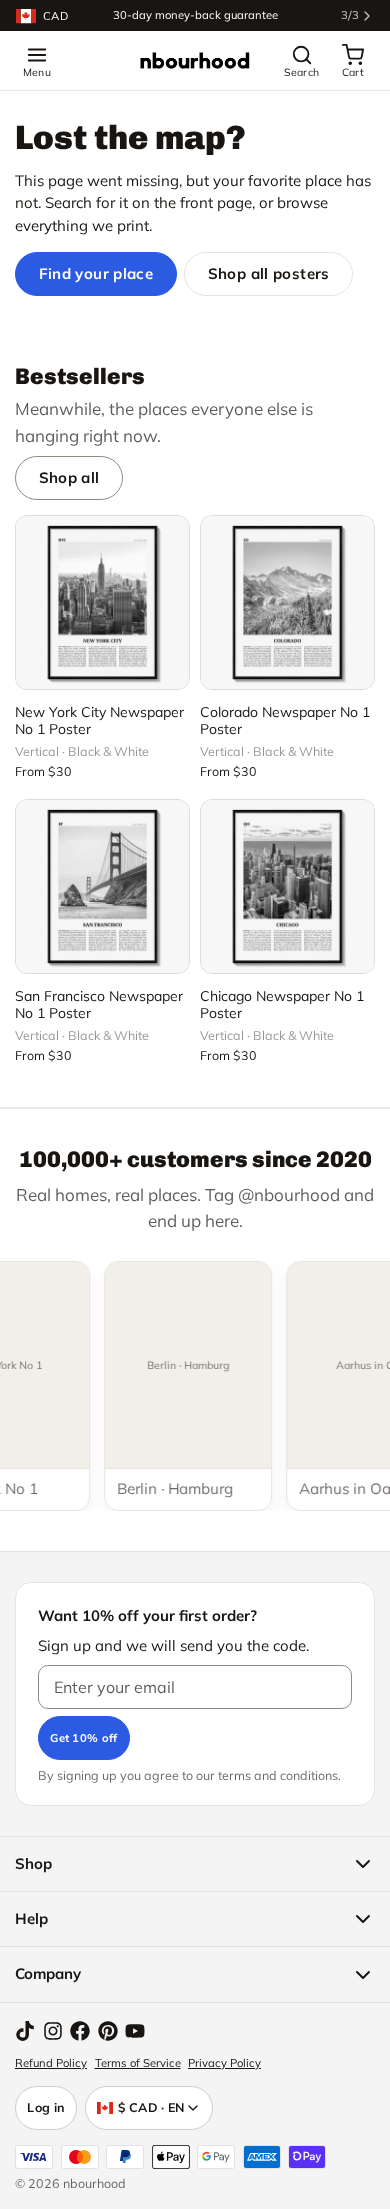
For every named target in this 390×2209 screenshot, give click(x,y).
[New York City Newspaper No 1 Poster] (102, 602)
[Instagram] (53, 2031)
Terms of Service (138, 2063)
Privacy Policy (224, 2063)
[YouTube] (135, 2031)
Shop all (69, 477)
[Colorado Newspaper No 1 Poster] (287, 602)
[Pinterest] (108, 2031)
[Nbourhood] (195, 61)
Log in (46, 2107)
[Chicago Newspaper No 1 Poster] (287, 886)
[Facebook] (80, 2031)
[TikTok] (25, 2031)
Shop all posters (269, 273)
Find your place (96, 273)
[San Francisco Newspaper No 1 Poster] (102, 886)
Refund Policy (51, 2063)
